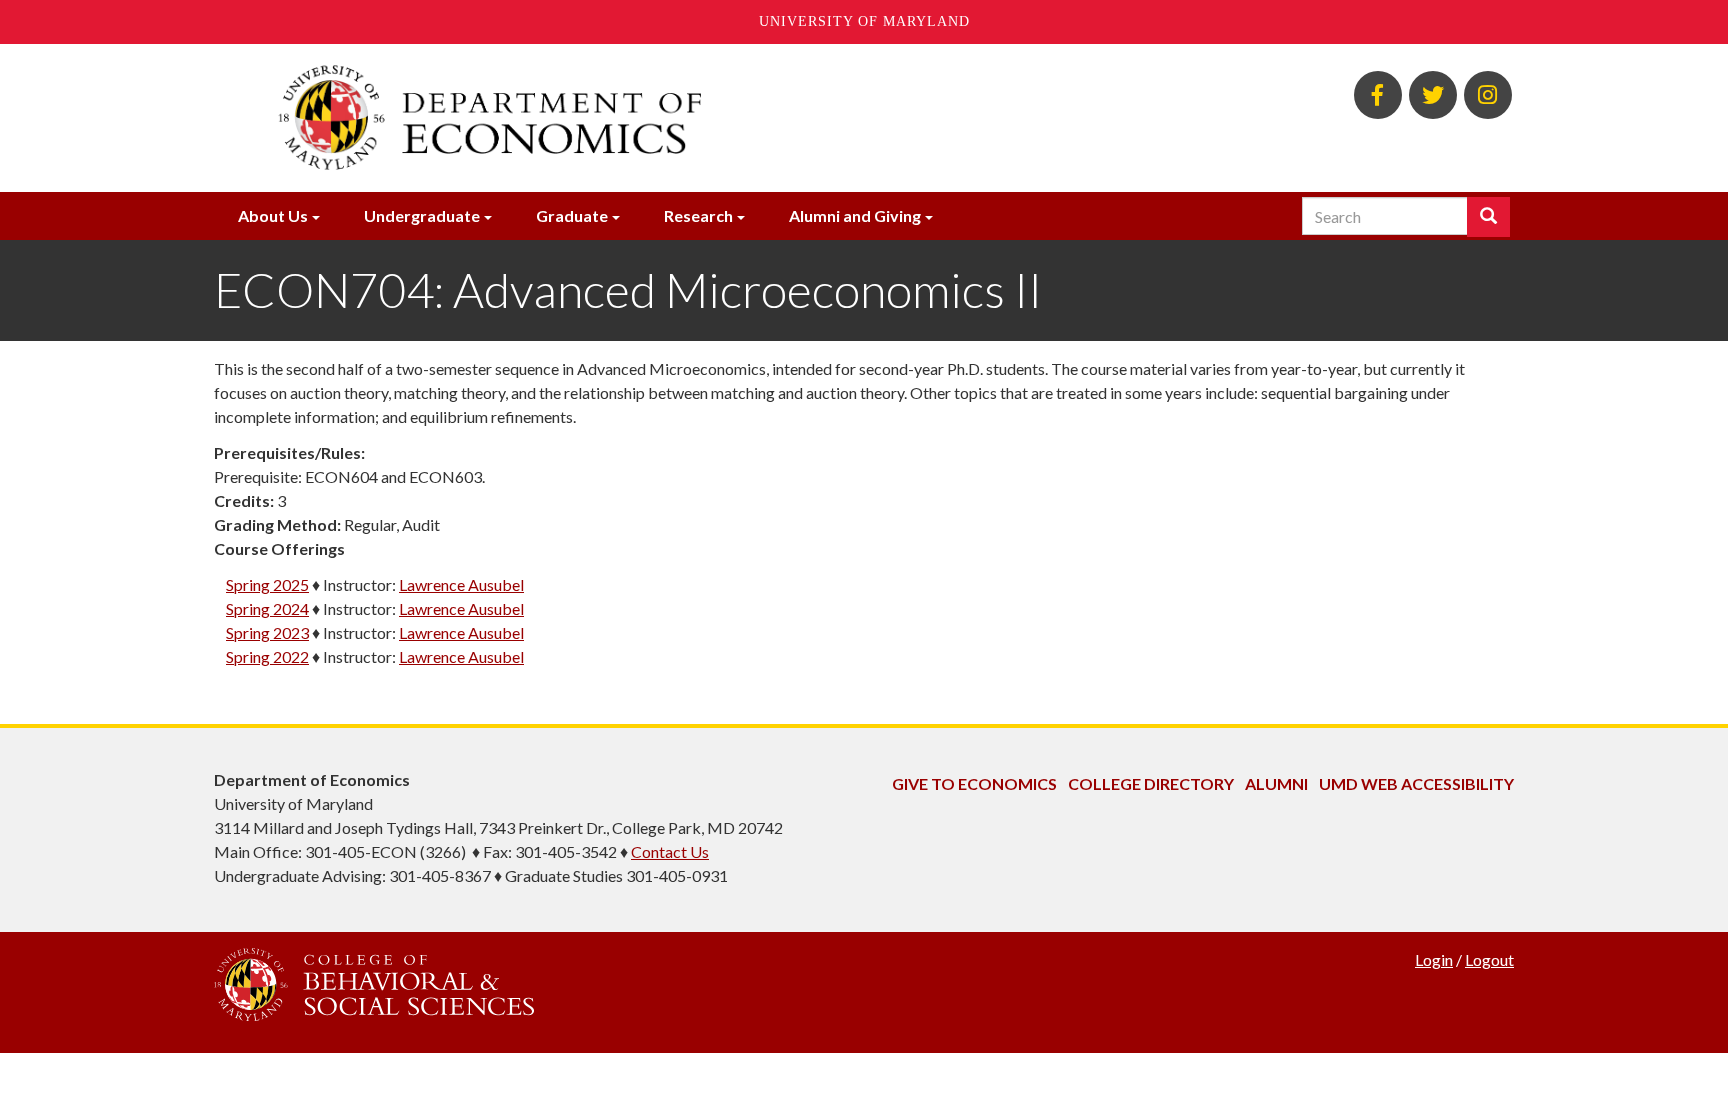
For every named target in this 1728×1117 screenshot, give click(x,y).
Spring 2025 (267, 584)
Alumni (1276, 783)
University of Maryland (864, 21)
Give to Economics (974, 783)
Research (698, 215)
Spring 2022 (267, 656)
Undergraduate (422, 215)
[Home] (642, 118)
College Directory (1151, 783)
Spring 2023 (267, 632)
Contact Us (670, 851)
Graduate (572, 215)
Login (1434, 959)
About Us (273, 215)
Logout (1489, 959)
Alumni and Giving (855, 215)
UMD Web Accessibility (1416, 783)
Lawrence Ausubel (461, 584)
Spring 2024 (267, 608)
